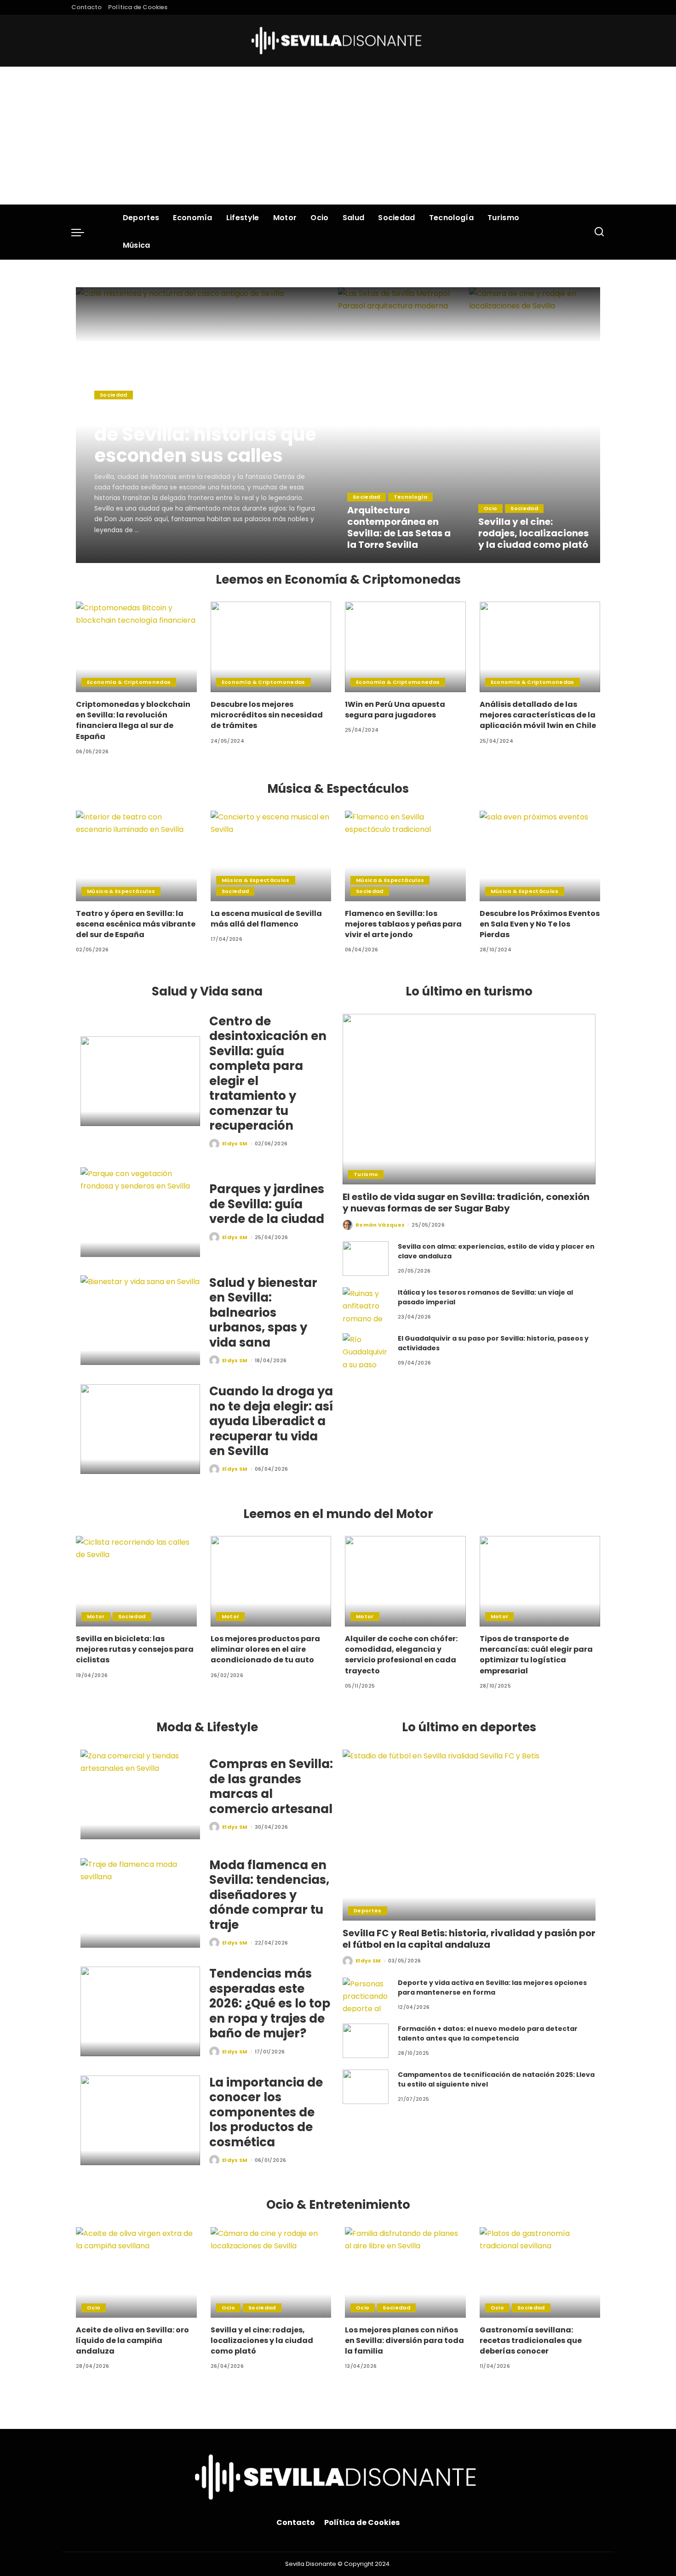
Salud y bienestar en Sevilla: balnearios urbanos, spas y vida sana (263, 1313)
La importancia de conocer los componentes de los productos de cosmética (266, 2112)
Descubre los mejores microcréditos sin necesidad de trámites (267, 715)
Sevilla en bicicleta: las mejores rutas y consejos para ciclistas (135, 1649)
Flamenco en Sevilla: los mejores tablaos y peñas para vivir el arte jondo (403, 924)
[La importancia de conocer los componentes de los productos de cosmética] (140, 2120)
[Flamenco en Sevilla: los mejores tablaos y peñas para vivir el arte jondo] (405, 856)
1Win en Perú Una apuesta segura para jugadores (395, 710)
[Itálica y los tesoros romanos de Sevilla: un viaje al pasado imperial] (366, 1305)
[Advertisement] (338, 136)
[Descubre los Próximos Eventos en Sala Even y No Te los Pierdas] (540, 856)
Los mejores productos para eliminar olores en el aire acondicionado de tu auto (265, 1649)
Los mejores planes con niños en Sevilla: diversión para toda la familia (404, 2340)
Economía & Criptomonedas (129, 682)
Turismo (366, 1174)
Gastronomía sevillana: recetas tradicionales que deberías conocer (531, 2340)
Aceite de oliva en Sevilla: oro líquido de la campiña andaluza (132, 2340)
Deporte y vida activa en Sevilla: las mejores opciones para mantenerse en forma (492, 1987)
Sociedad (114, 395)
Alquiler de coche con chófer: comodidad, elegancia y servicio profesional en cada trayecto (401, 1655)
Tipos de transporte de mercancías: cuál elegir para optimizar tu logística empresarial (536, 1655)
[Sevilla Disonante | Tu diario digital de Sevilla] (338, 41)
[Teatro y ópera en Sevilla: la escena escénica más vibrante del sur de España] (136, 856)
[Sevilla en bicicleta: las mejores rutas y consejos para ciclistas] (136, 1581)
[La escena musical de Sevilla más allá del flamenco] (271, 856)
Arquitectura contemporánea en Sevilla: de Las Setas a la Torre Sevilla (399, 527)
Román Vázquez (380, 1225)
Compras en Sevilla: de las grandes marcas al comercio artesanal (271, 1786)
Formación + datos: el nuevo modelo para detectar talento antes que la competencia (488, 2033)
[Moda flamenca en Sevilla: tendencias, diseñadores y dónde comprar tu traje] (140, 1903)
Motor (96, 1616)
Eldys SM (120, 555)
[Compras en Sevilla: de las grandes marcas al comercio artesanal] (140, 1794)
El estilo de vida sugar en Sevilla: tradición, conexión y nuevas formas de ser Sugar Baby (466, 1203)
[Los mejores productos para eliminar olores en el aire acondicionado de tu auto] (271, 1581)
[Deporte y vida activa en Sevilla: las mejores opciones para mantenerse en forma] (366, 1995)
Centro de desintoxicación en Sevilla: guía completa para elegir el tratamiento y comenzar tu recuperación (268, 1074)
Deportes (368, 1911)
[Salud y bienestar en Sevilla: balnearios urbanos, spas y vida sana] (140, 1320)
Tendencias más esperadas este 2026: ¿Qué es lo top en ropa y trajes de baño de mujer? (270, 2003)
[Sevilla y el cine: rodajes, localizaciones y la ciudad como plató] (535, 425)
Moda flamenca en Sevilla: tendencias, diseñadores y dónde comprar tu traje (269, 1895)
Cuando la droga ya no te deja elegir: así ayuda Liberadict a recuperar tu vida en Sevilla (271, 1421)
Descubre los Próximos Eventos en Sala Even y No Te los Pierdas (540, 924)
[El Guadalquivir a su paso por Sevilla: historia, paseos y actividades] (366, 1351)
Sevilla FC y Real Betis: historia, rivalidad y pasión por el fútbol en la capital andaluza (469, 1939)
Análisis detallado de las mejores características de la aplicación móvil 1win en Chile (538, 715)
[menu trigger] (82, 232)
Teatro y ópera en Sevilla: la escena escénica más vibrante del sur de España (136, 924)
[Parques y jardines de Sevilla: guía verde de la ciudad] (140, 1212)
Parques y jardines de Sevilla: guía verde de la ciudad (267, 1204)
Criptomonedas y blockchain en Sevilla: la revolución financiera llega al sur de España (133, 720)
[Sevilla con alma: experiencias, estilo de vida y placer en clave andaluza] (366, 1259)
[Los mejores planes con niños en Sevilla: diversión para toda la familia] (405, 2272)
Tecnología (410, 497)
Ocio (490, 508)
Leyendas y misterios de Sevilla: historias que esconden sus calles (205, 434)
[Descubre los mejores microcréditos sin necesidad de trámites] (271, 647)
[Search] (599, 232)
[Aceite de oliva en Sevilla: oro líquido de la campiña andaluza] (136, 2272)
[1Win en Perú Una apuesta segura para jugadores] (405, 647)
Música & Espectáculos (121, 891)
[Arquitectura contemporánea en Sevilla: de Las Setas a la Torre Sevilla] (404, 425)
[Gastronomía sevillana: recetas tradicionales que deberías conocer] (540, 2272)
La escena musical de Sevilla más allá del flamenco (266, 919)
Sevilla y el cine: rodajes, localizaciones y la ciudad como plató (533, 533)
